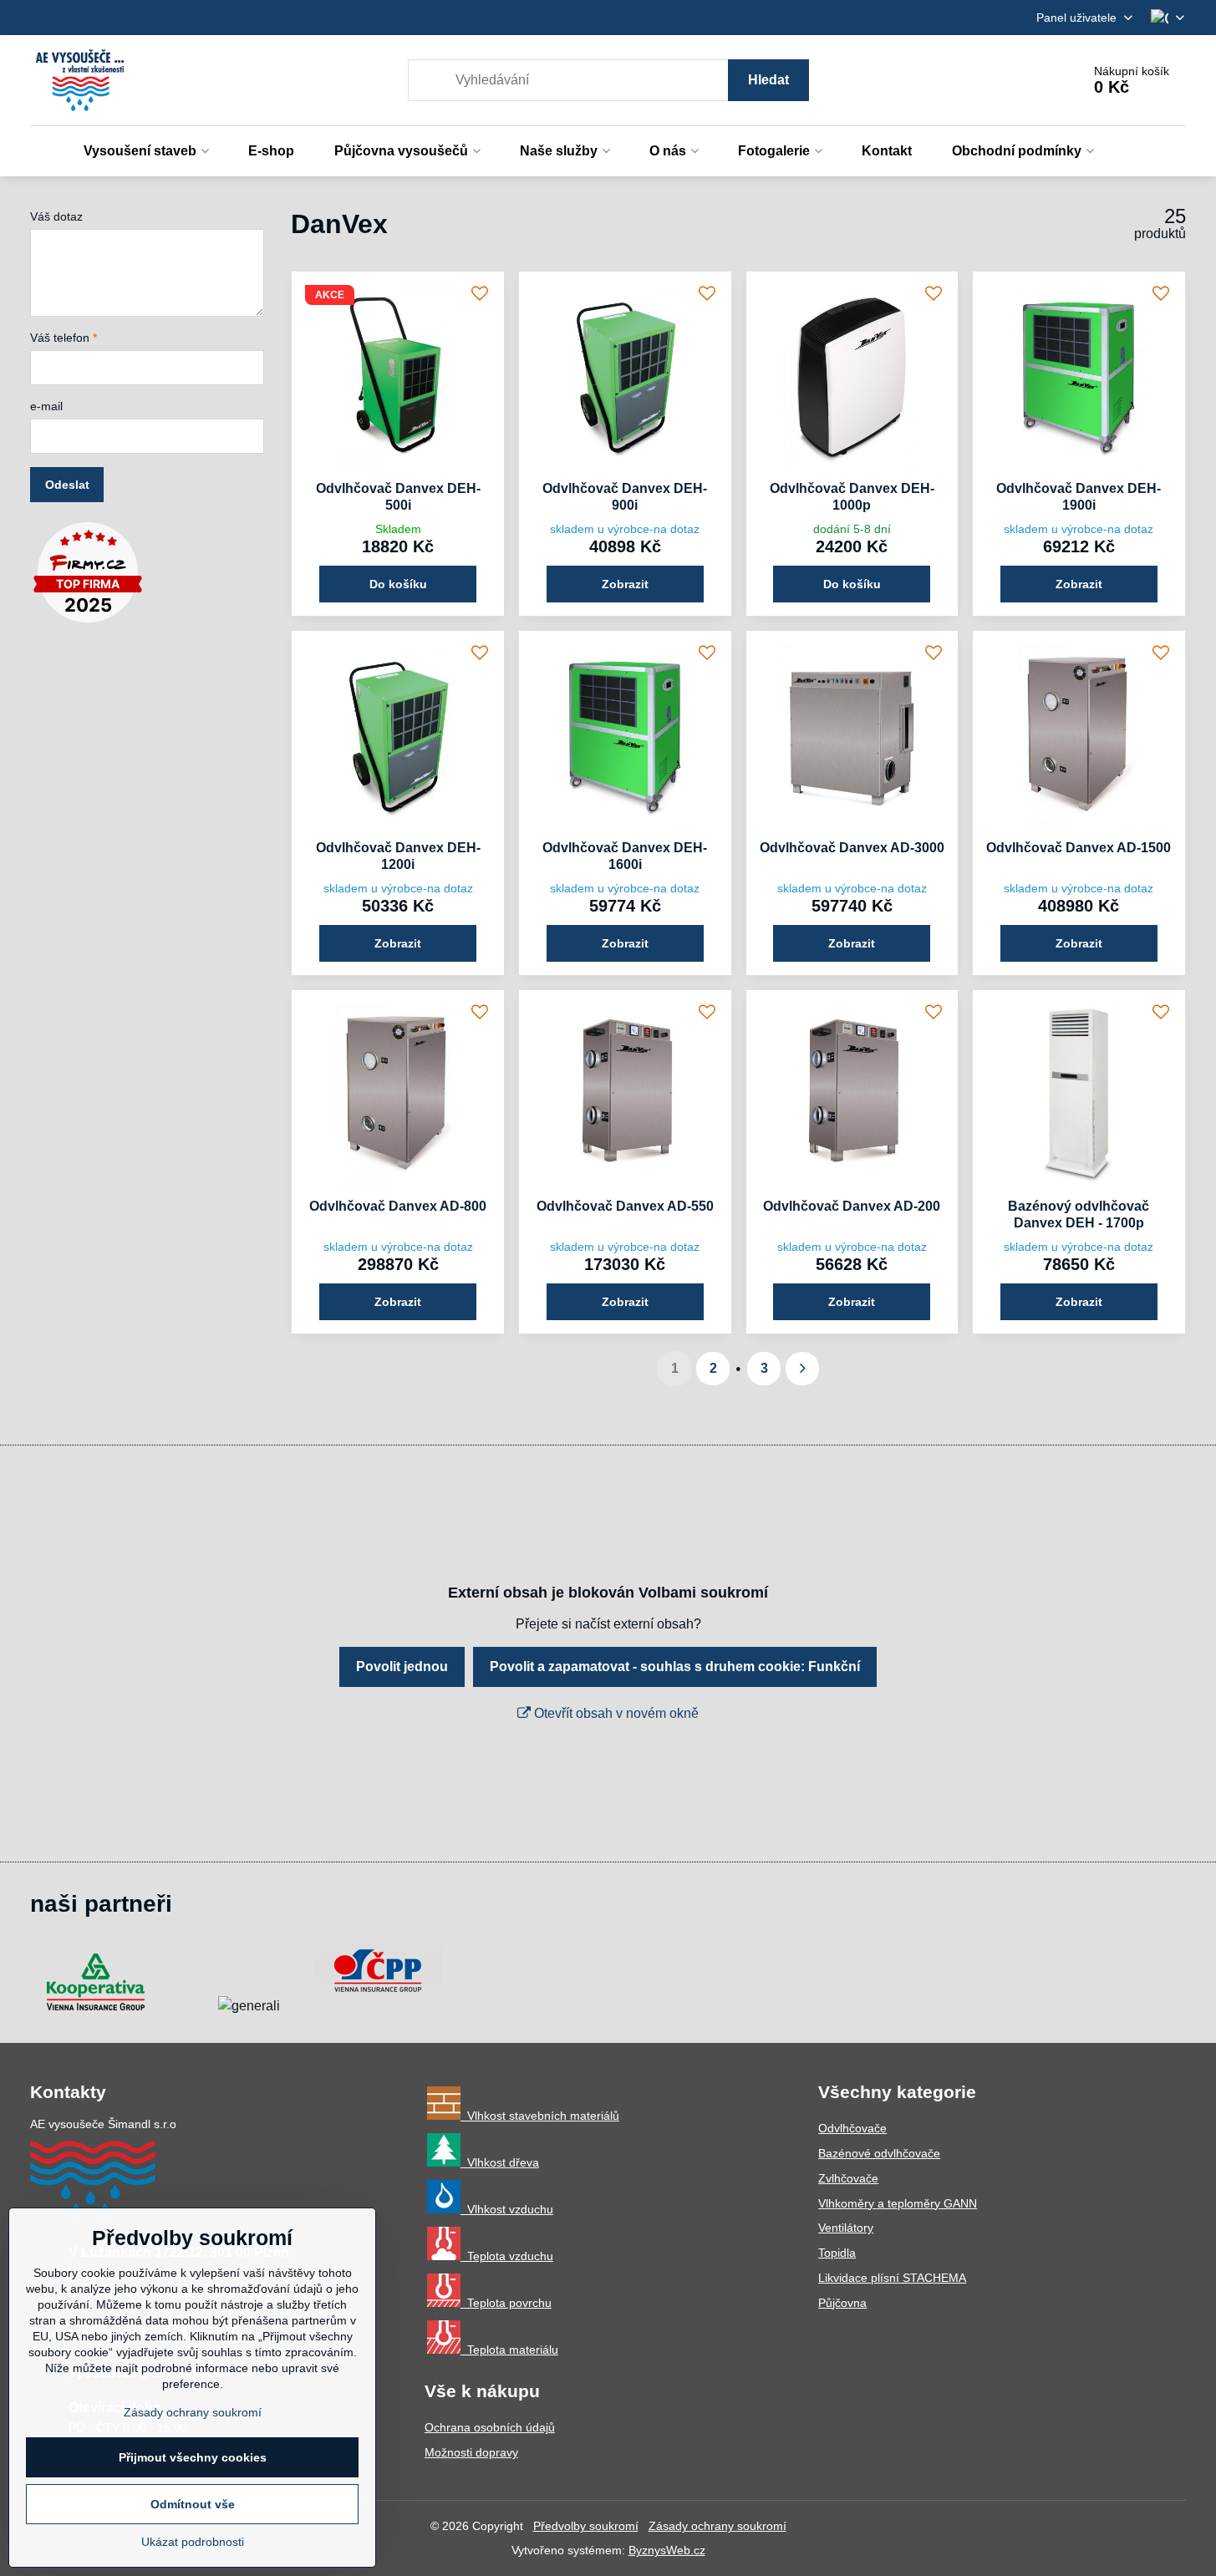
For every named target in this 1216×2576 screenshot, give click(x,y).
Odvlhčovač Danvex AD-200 (852, 1206)
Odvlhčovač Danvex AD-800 (398, 1206)
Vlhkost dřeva (500, 2162)
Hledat (768, 80)
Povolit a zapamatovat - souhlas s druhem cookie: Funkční (675, 1667)
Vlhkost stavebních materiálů (540, 2116)
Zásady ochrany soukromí (717, 2526)
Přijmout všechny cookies (193, 2457)
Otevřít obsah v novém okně (615, 1713)
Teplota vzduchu (507, 2256)
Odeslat (67, 485)
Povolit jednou (402, 1667)
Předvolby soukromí (586, 2526)
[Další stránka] (802, 1369)
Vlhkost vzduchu (507, 2209)
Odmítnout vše (193, 2504)
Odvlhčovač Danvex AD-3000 (852, 848)
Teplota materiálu (509, 2350)
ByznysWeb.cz (667, 2550)
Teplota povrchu (506, 2303)
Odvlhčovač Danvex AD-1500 (1079, 848)
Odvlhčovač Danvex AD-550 (625, 1206)
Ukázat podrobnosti (193, 2542)
